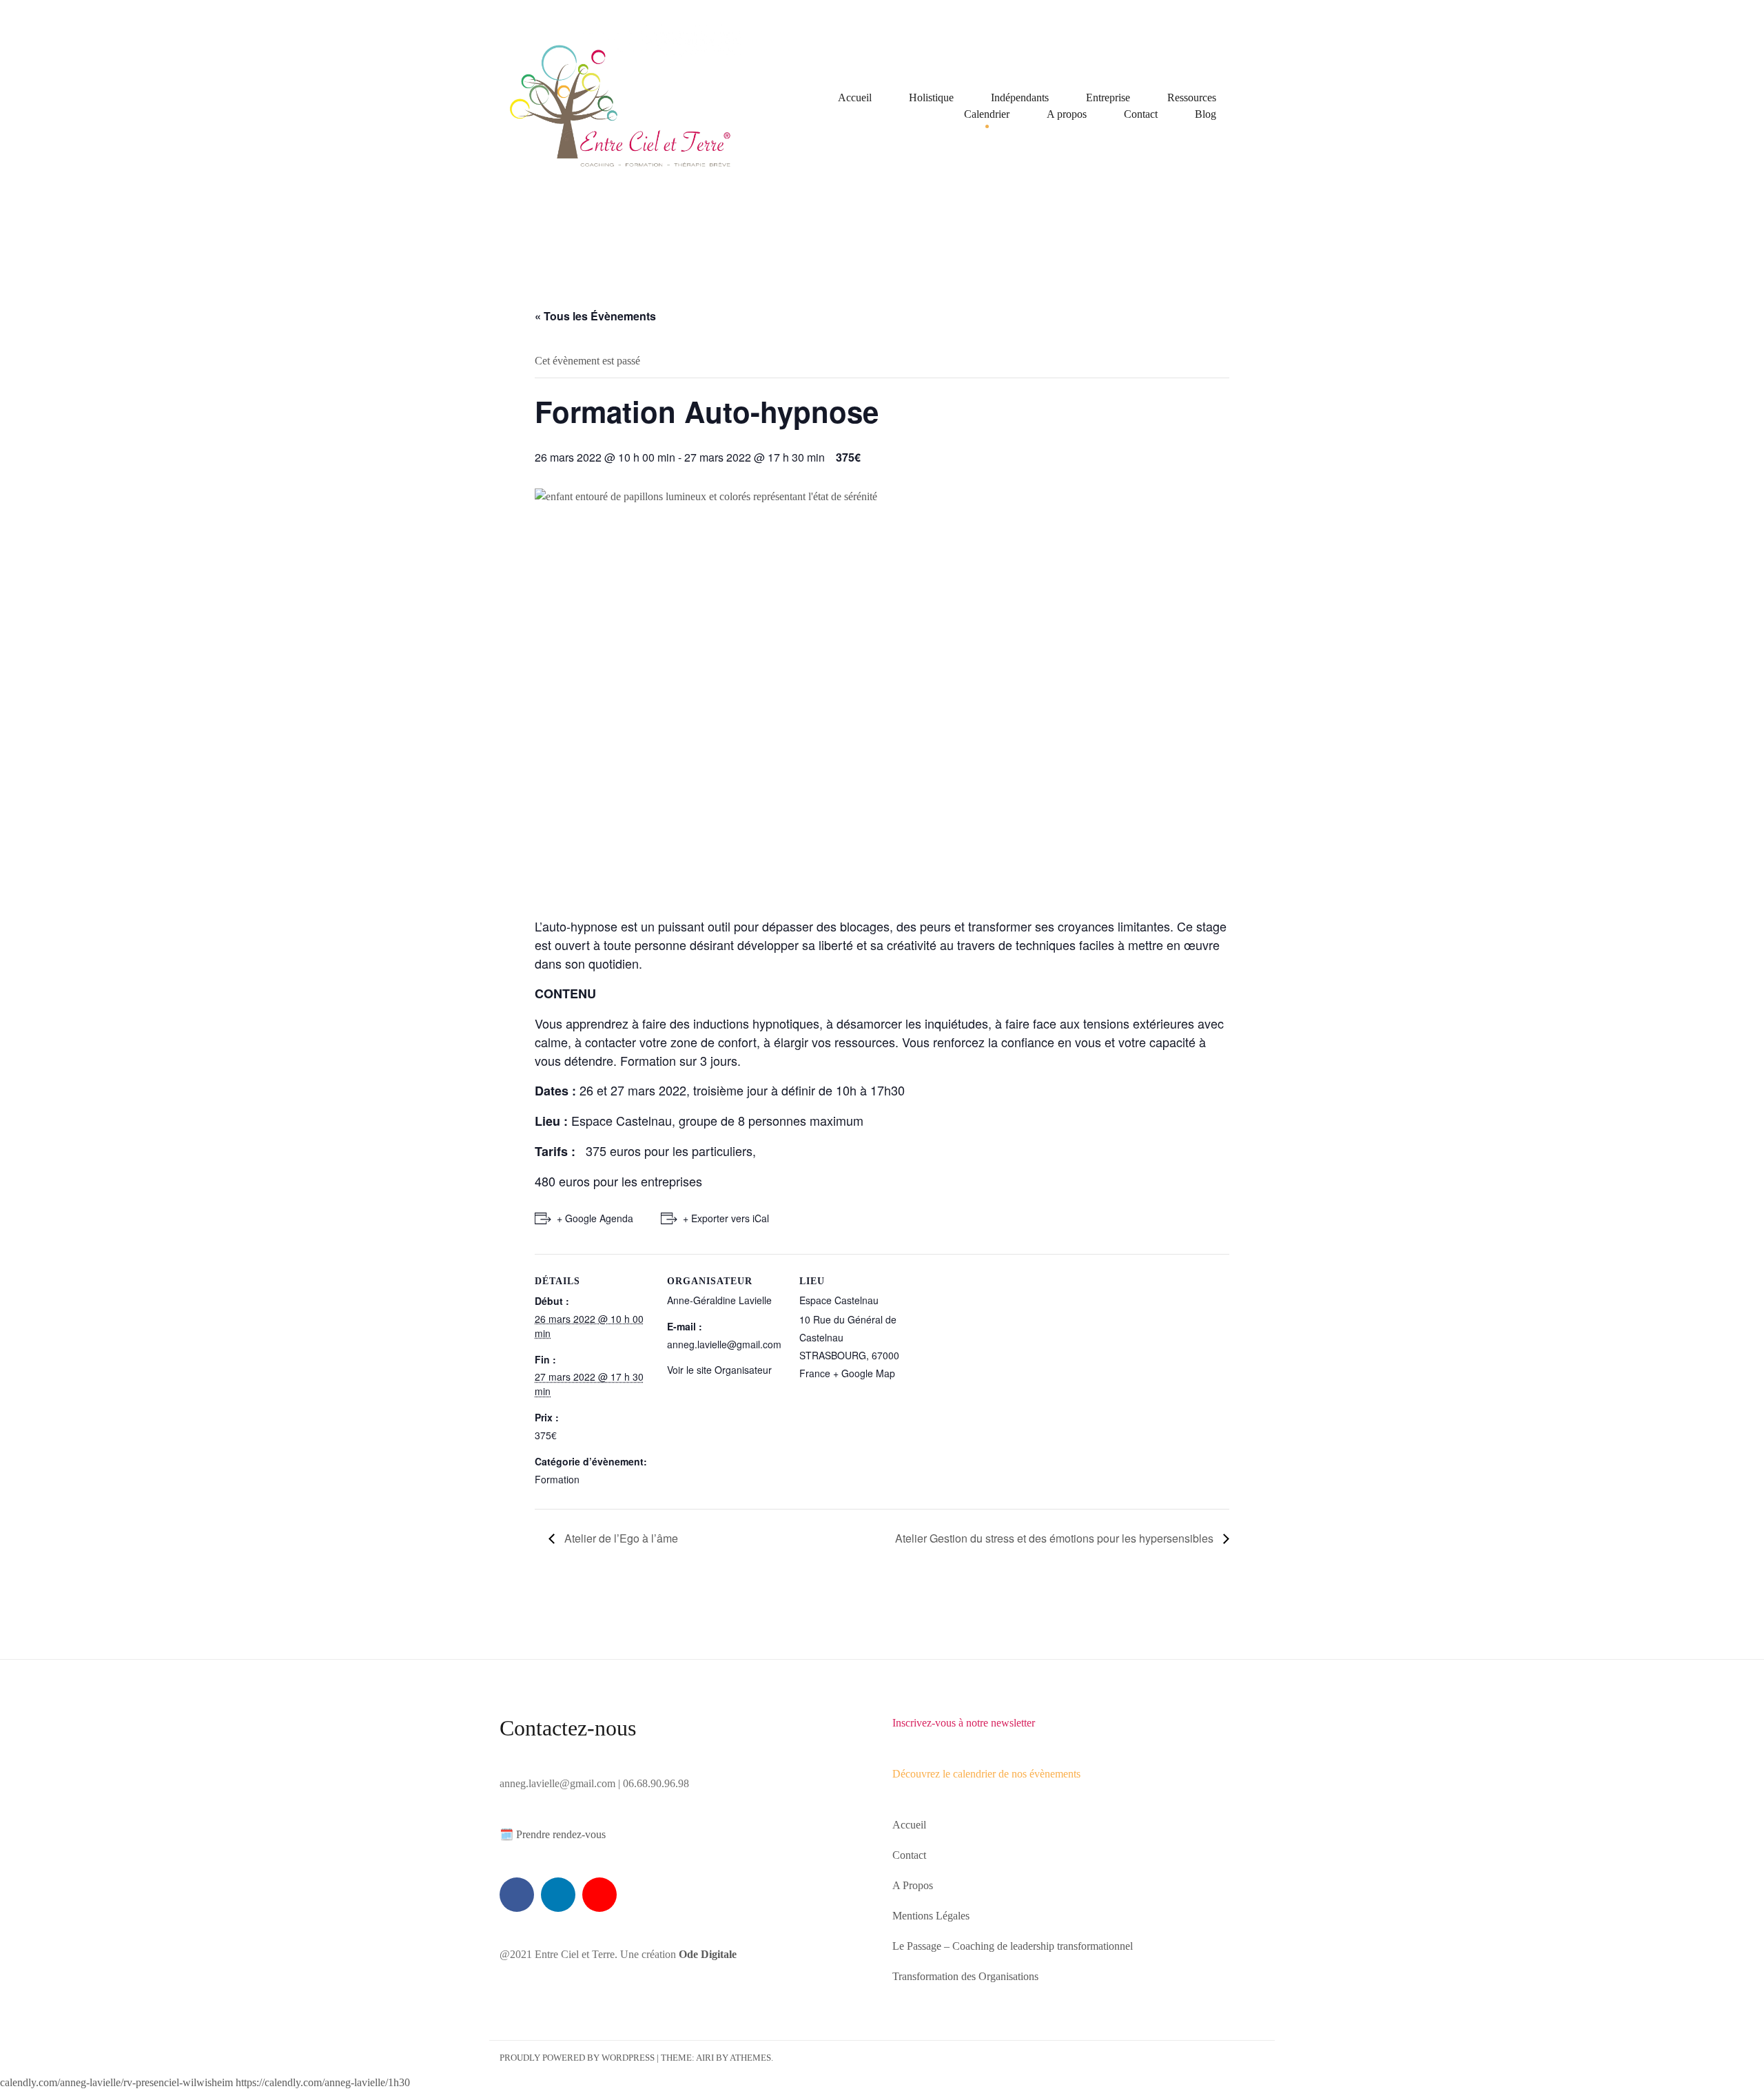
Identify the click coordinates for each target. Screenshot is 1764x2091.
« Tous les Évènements (595, 316)
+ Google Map (864, 1373)
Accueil (855, 97)
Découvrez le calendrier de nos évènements (986, 1774)
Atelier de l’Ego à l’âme (620, 1538)
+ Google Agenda (595, 1218)
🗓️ (506, 1834)
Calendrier (987, 114)
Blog (1206, 114)
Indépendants (1020, 97)
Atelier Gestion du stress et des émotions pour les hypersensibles (1056, 1538)
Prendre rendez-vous (561, 1834)
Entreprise (1108, 97)
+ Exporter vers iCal (726, 1218)
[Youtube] (599, 1895)
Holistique (931, 97)
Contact (1141, 114)
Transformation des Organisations (965, 1976)
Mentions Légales (931, 1916)
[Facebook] (517, 1895)
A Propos (913, 1885)
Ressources (1192, 97)
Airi (705, 2058)
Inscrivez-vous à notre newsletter (964, 1723)
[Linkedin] (558, 1895)
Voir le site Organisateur (719, 1370)
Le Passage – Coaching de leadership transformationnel (1013, 1946)
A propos (1067, 114)
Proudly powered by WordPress (577, 2058)
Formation (557, 1479)
